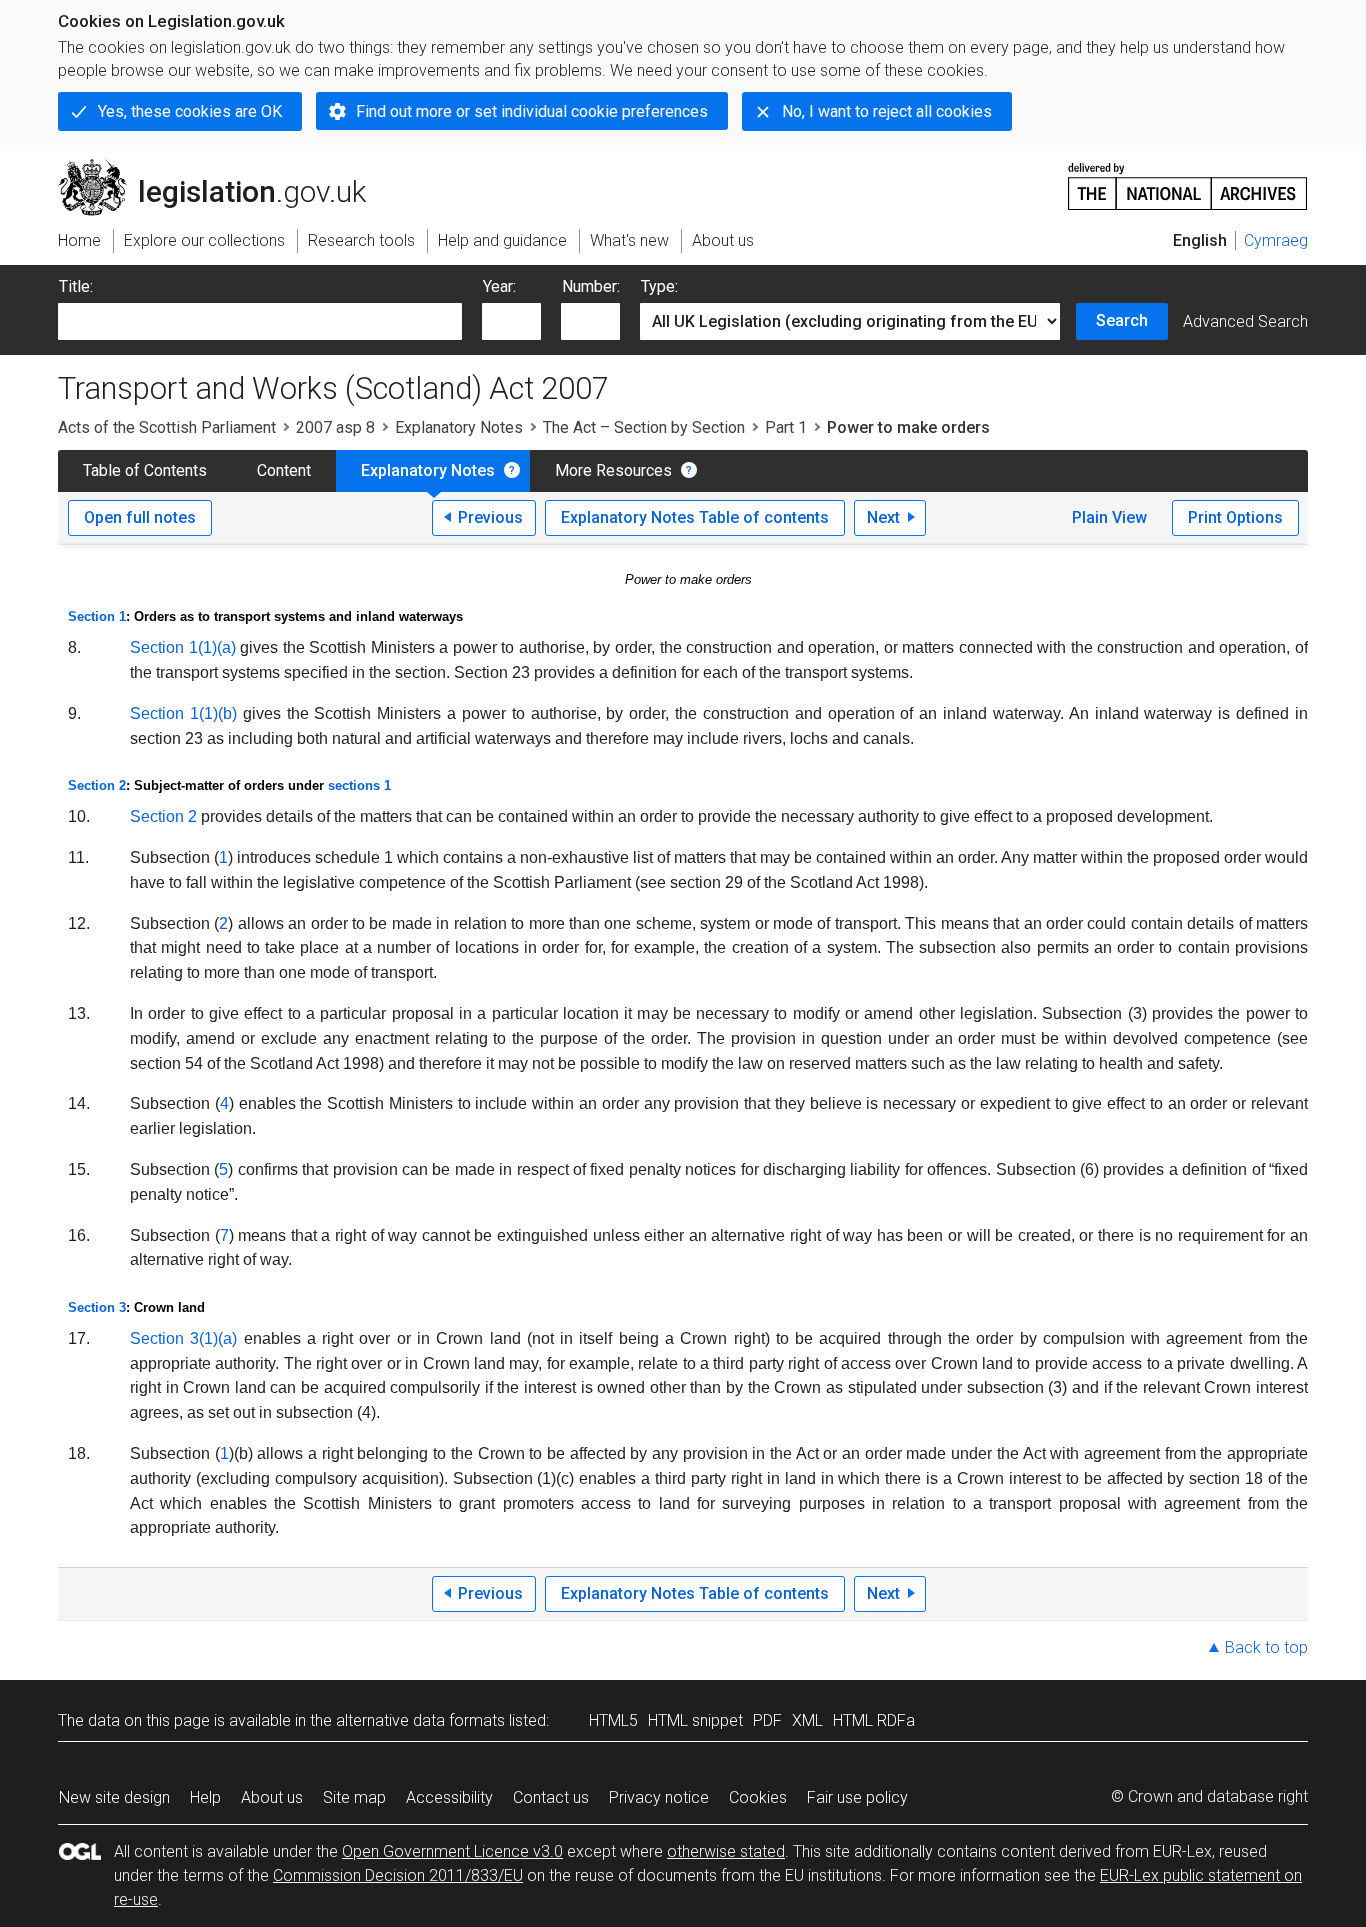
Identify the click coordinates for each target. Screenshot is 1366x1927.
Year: (499, 286)
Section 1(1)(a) (183, 647)
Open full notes (140, 517)
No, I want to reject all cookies (887, 111)
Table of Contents (145, 470)
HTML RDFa (874, 1720)
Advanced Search (1245, 321)
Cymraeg (1276, 240)
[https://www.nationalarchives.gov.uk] (1188, 178)
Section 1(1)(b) (183, 713)
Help (205, 1797)
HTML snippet (695, 1720)
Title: (76, 286)
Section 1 (97, 616)
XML (807, 1720)
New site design (114, 1797)
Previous (490, 517)
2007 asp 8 (335, 427)
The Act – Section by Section (644, 427)
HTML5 (613, 1720)
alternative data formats (420, 1720)
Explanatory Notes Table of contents (695, 517)
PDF (767, 1720)
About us (272, 1797)
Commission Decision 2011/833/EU (398, 1875)
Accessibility (449, 1797)
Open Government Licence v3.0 (452, 1851)
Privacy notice (659, 1797)
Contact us (551, 1797)
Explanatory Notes (459, 427)
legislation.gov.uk (223, 167)
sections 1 (359, 785)
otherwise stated (726, 1851)
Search (1122, 320)
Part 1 (786, 427)
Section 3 (97, 1307)
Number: (591, 286)
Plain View (1109, 517)
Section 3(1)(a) (183, 1338)
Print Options (1235, 517)
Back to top (1266, 1647)
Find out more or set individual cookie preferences (532, 111)
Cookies (758, 1797)
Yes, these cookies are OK (190, 111)
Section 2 (97, 785)
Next (883, 517)
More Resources (613, 470)
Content (284, 470)
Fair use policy (857, 1797)
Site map (354, 1797)
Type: (659, 286)
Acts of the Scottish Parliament (167, 427)
